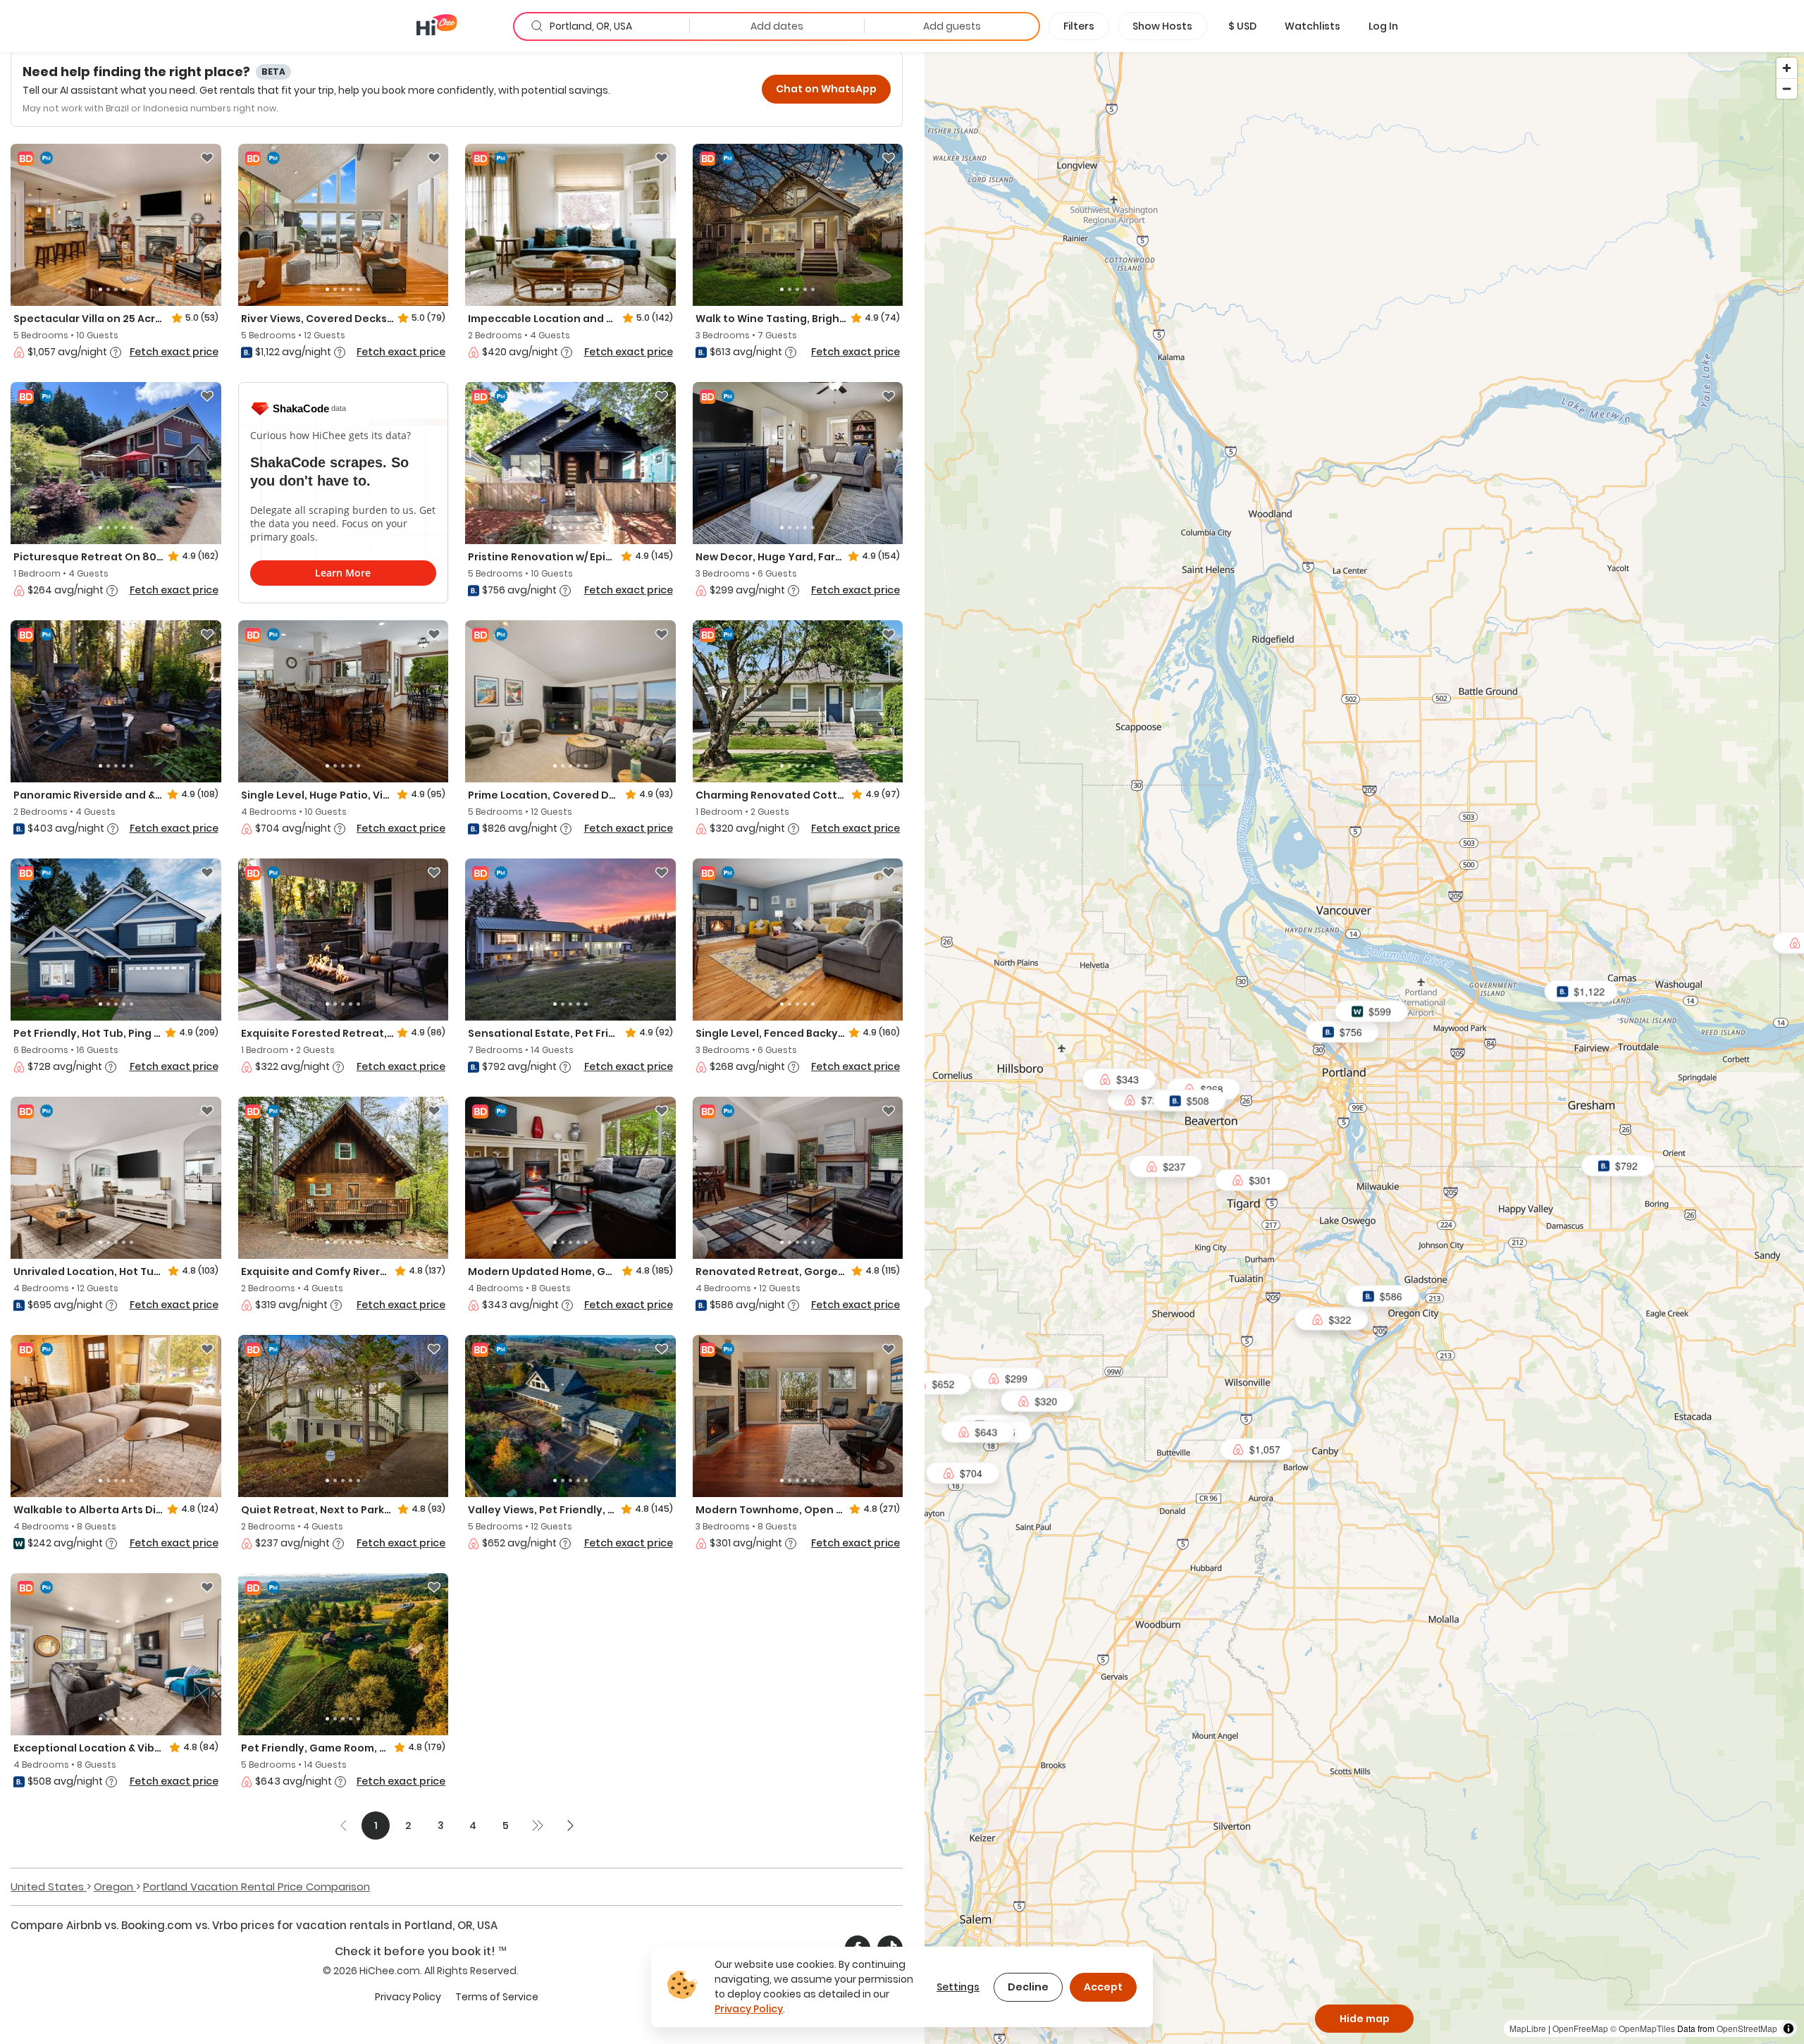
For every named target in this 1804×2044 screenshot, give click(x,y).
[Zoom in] (1787, 68)
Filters (1079, 26)
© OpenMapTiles (1643, 2028)
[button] (1242, 26)
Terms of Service (497, 1997)
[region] (1364, 1047)
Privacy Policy (408, 1997)
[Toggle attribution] (1788, 2028)
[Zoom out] (1787, 88)
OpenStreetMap (1747, 2028)
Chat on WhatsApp (826, 89)
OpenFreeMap (1580, 2028)
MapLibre (1528, 2028)
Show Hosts (1162, 26)
